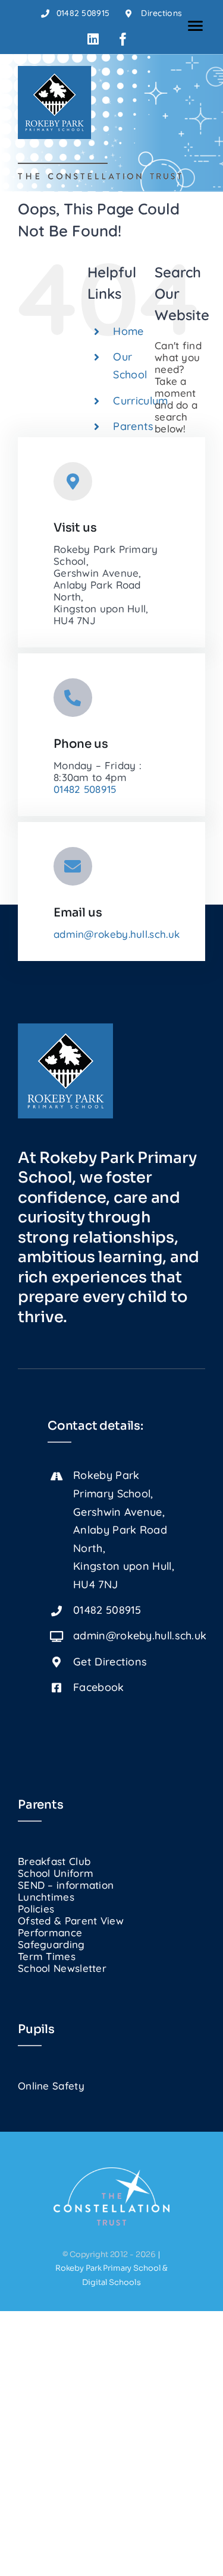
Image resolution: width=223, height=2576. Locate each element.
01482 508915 (85, 789)
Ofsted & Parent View (71, 1921)
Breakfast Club (54, 1861)
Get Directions (110, 1662)
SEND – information (66, 1885)
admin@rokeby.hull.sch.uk (117, 934)
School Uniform (56, 1873)
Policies (36, 1909)
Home (128, 331)
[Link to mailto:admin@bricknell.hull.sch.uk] (73, 866)
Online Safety (51, 2086)
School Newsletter (62, 1968)
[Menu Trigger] (195, 25)
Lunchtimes (46, 1897)
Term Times (47, 1956)
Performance (50, 1932)
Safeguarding (51, 1944)
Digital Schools (111, 2282)
